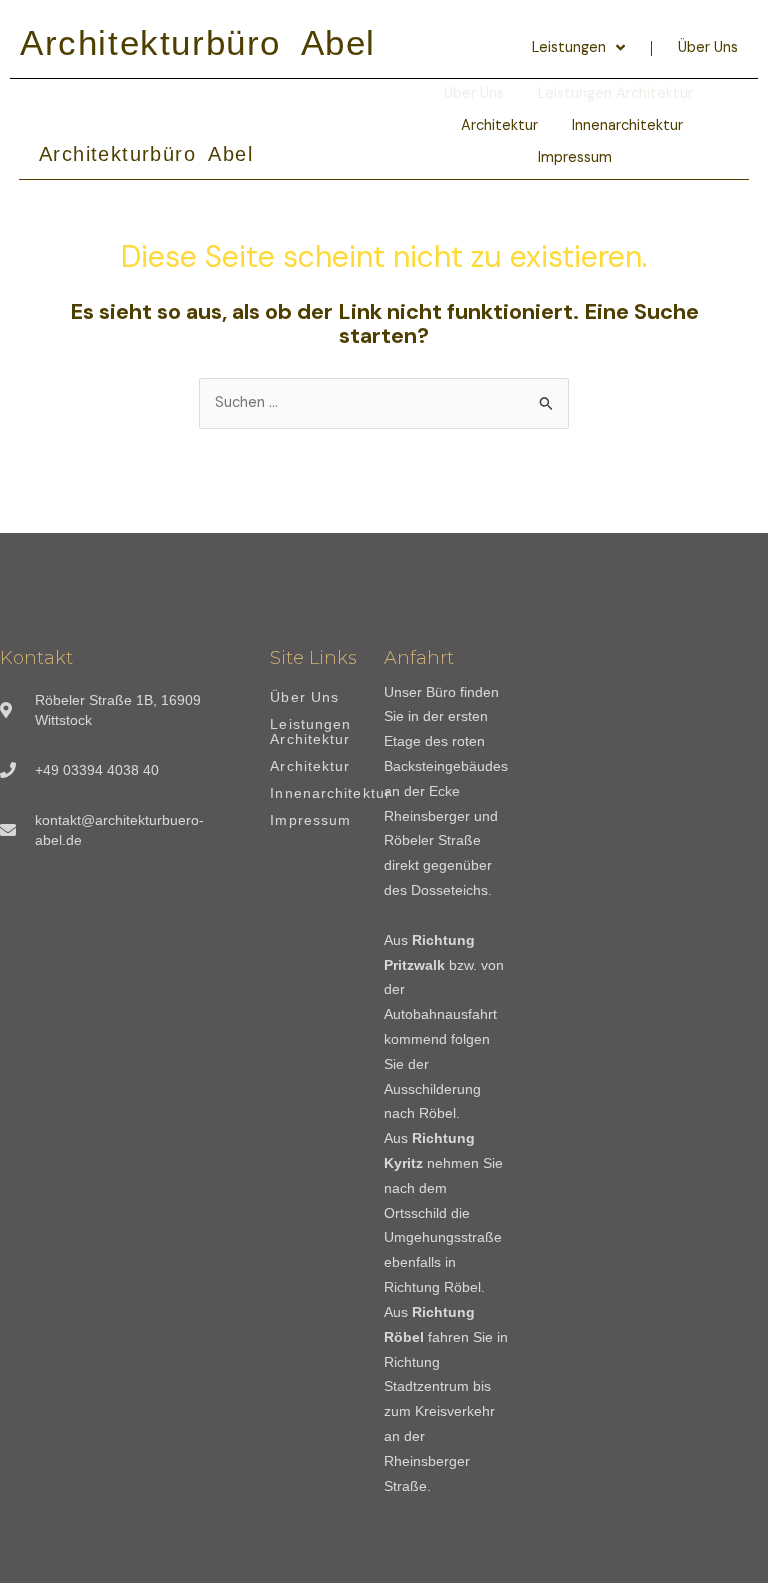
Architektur (499, 125)
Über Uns (708, 47)
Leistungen (569, 47)
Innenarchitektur (627, 125)
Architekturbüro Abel (198, 42)
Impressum (575, 157)
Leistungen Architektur (310, 732)
